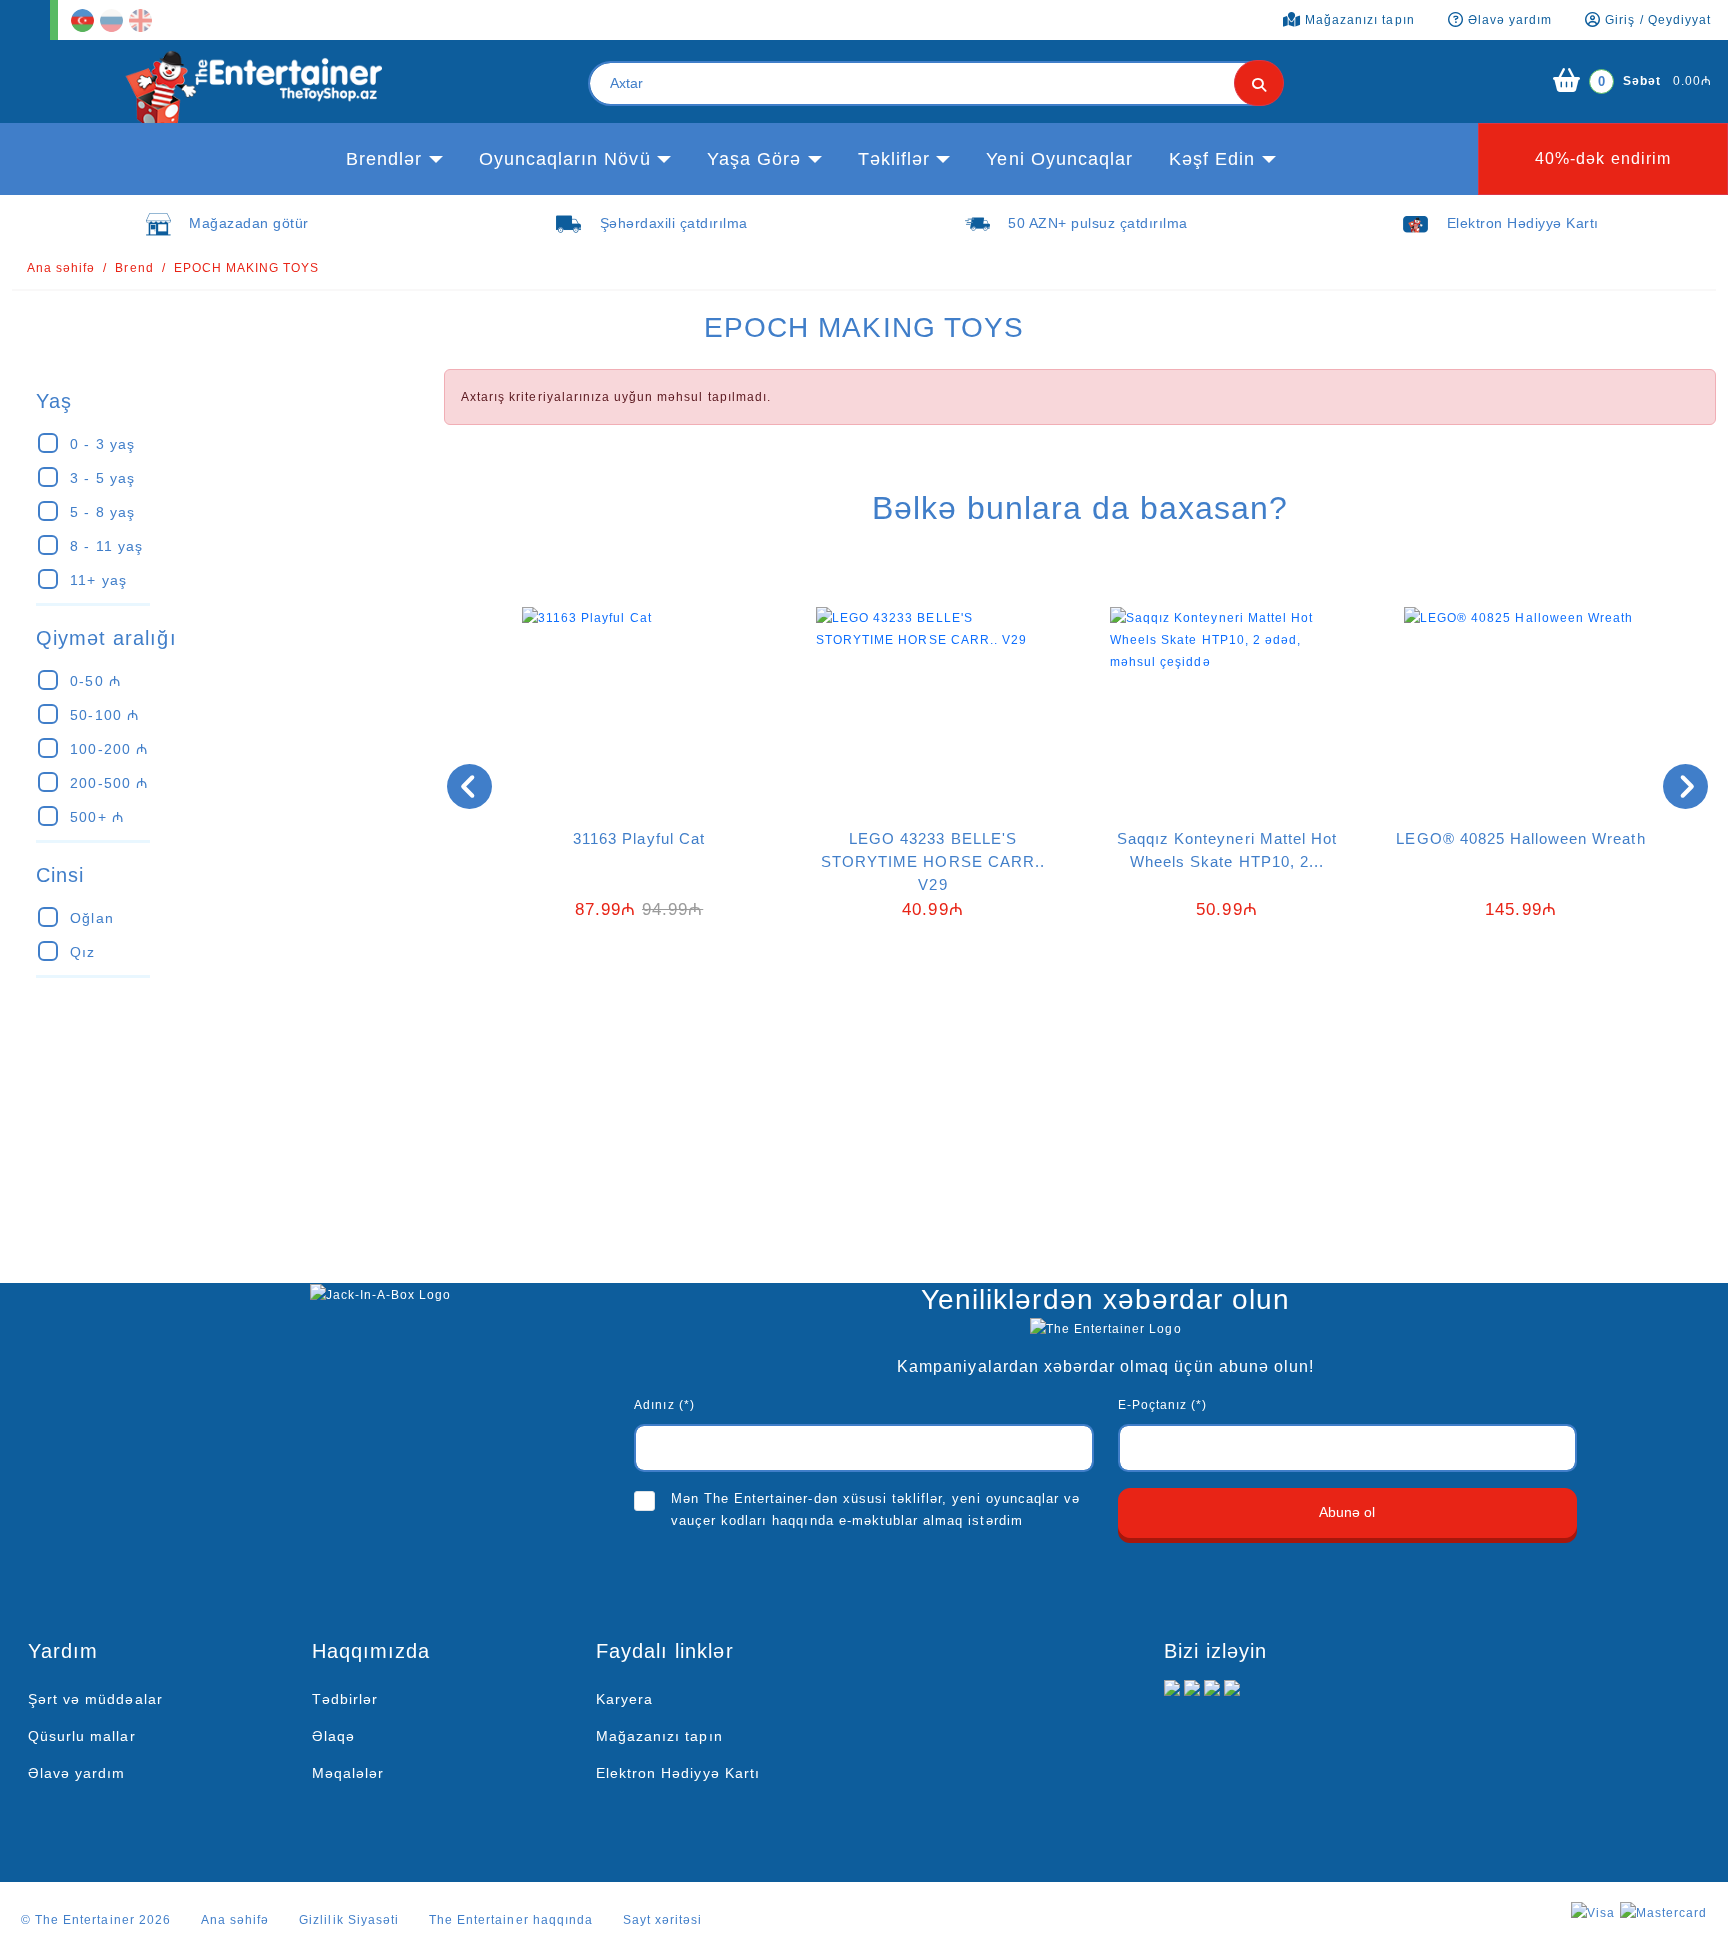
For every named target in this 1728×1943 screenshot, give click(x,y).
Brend (134, 268)
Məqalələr (348, 1773)
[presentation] (469, 786)
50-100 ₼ (104, 715)
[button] (1065, 1015)
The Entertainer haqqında (511, 1920)
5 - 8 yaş (102, 512)
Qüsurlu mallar (82, 1736)
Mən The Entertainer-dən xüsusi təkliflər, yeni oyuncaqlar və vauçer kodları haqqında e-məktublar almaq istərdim (875, 1509)
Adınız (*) (664, 1405)
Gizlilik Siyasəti (349, 1920)
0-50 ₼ (95, 681)
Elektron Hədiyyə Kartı (678, 1773)
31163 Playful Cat (639, 838)
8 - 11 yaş (106, 546)
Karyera (624, 1699)
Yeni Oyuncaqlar (1059, 159)
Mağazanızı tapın (659, 1736)
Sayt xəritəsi (663, 1920)
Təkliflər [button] (894, 159)
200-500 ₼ (108, 783)
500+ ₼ (96, 817)
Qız (82, 952)
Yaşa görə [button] (754, 159)
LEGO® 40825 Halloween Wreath (1520, 838)
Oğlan (91, 918)
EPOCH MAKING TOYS (247, 268)
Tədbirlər (345, 1699)
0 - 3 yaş (102, 444)
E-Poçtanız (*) (1163, 1405)
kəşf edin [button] (1212, 159)
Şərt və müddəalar (95, 1699)
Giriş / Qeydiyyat (1656, 20)
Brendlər (384, 159)
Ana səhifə (61, 268)
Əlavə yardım (76, 1773)
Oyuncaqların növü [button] (565, 159)
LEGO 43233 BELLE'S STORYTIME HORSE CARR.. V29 (933, 861)
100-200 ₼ (108, 749)
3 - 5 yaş (102, 478)
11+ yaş (98, 580)
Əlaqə (333, 1736)
